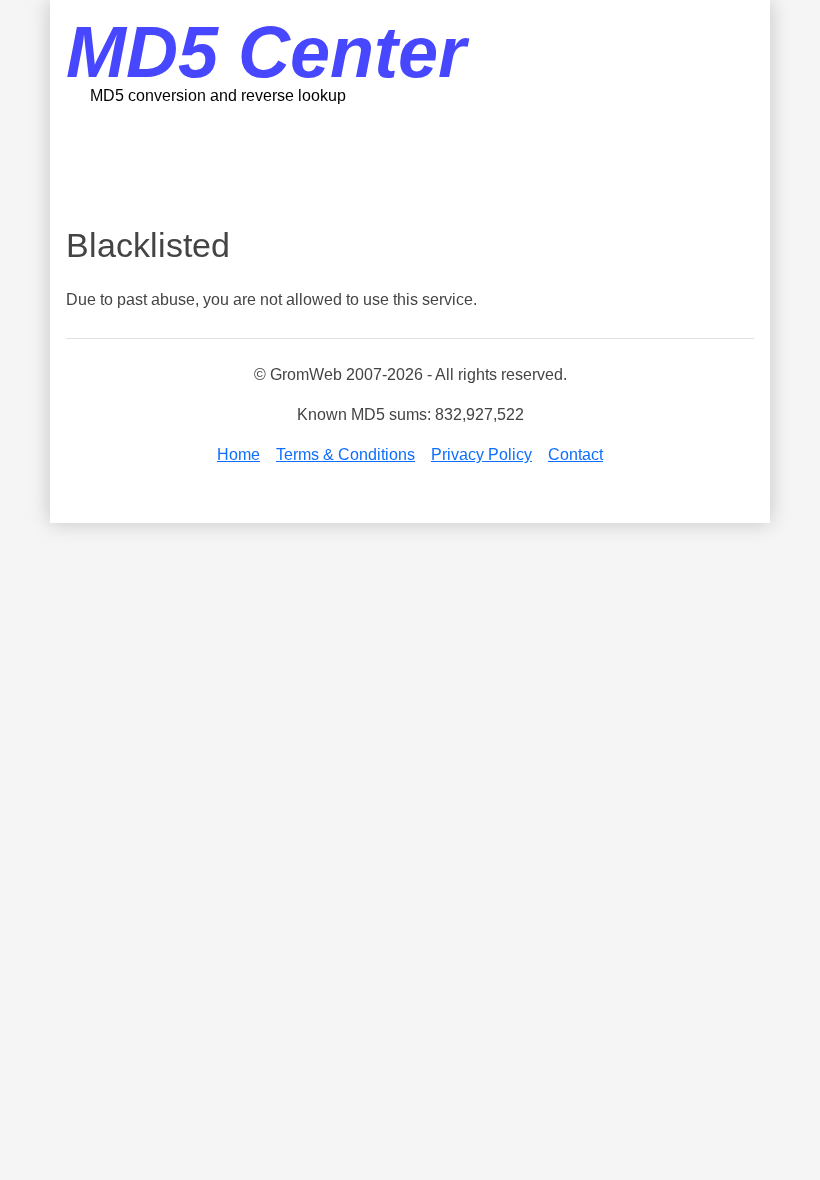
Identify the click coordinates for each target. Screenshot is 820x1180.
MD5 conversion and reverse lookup (218, 95)
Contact (575, 454)
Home (238, 454)
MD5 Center (266, 52)
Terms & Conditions (345, 454)
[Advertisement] (430, 165)
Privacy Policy (481, 454)
